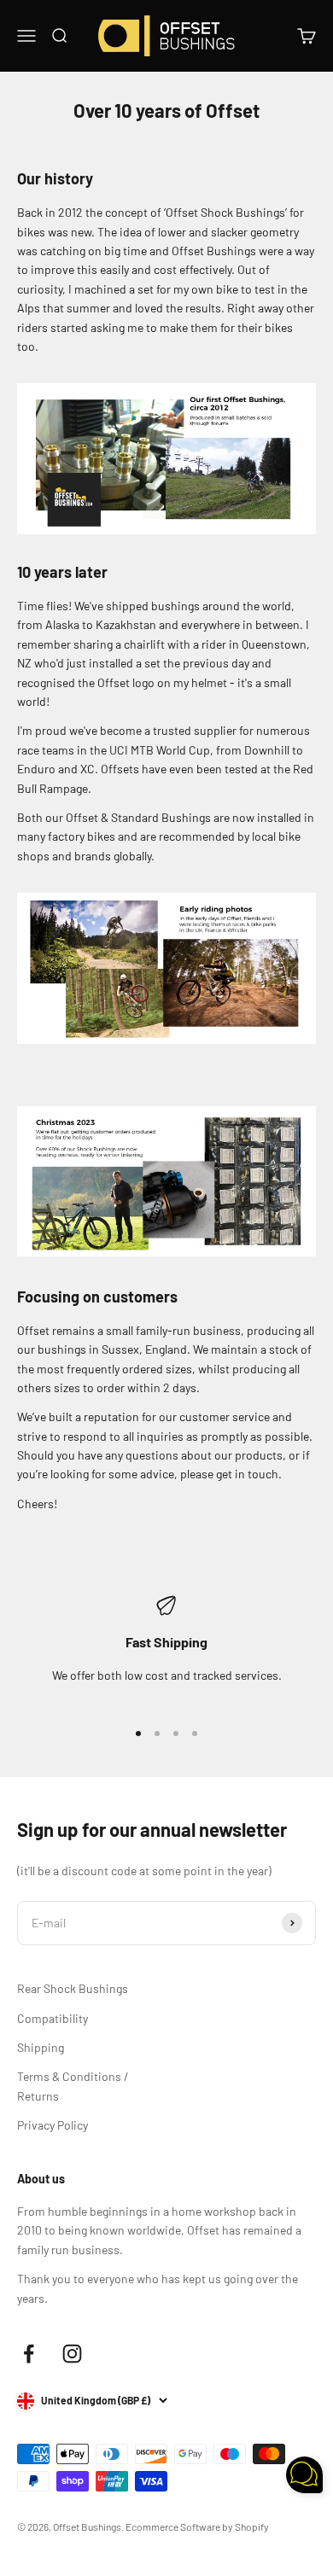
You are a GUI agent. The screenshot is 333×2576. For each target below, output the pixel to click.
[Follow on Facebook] (29, 2354)
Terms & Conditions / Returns (73, 2086)
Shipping (41, 2047)
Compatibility (53, 2018)
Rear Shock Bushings (73, 1988)
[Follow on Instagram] (72, 2354)
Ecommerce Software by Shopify (197, 2526)
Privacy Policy (53, 2125)
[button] (304, 2477)
